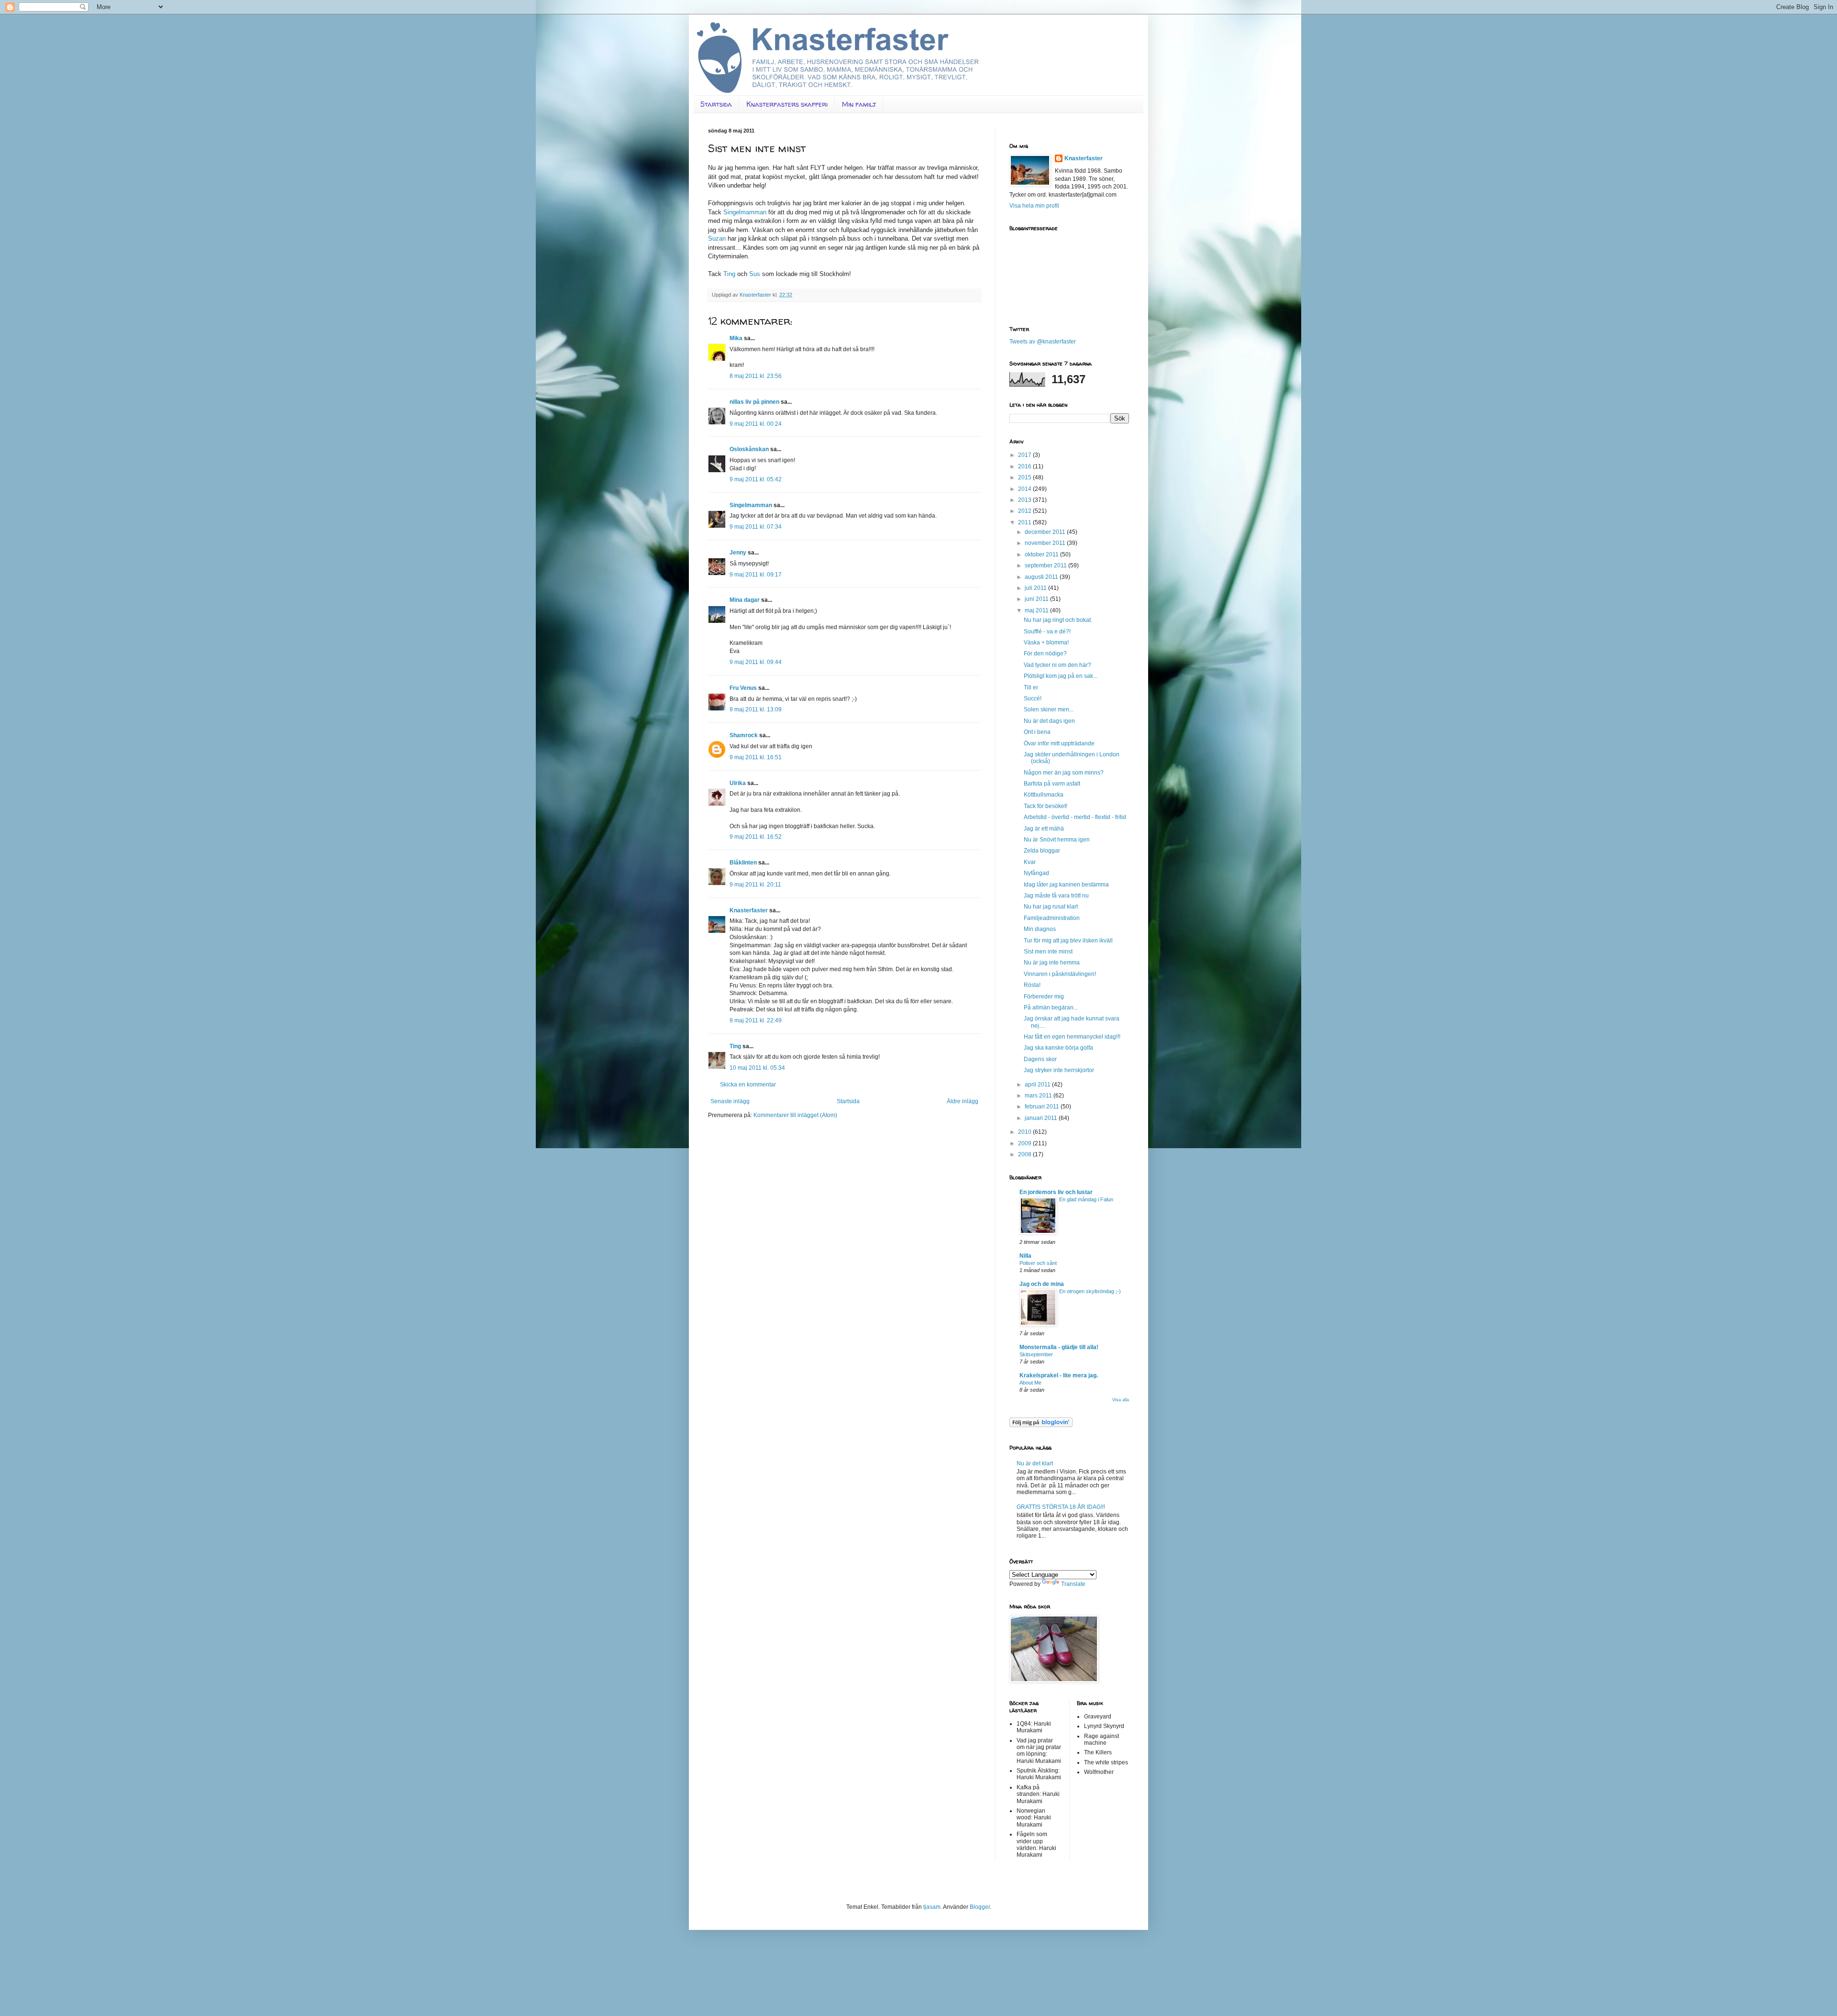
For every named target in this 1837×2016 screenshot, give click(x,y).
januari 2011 (1042, 1118)
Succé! (1033, 698)
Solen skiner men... (1049, 709)
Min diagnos (1040, 929)
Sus (755, 274)
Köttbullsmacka (1044, 795)
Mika (736, 338)
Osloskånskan (749, 449)
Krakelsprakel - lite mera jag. (1059, 1375)
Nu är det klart (1035, 1463)
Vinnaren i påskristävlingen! (1060, 974)
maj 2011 (1037, 610)
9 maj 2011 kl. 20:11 (755, 885)
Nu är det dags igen (1049, 721)
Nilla (1025, 1256)
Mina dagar (745, 600)
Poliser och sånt (1038, 1263)
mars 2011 (1039, 1096)
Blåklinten (743, 863)
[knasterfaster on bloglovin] (1041, 1425)
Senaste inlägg (730, 1101)
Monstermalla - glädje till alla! (1059, 1347)
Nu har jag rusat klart (1051, 907)
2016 (1025, 466)
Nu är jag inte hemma (1052, 963)
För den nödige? (1045, 654)
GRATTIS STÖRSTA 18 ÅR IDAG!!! (1061, 1507)
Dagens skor (1040, 1059)
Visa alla (1121, 1400)
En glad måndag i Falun (1086, 1199)
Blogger (980, 1907)
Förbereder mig (1044, 997)
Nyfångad (1036, 873)
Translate (1073, 1584)
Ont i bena (1037, 732)
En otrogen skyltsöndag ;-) (1090, 1291)
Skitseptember (1036, 1354)
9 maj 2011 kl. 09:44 (756, 662)
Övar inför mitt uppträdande (1059, 743)
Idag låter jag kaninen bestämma (1066, 885)
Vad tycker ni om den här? (1057, 665)
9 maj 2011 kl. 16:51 (756, 757)
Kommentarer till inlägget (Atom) (795, 1115)
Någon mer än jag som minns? (1064, 773)
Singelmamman (745, 212)
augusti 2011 (1042, 577)
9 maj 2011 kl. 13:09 (756, 709)
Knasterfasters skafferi (787, 104)
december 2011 (1046, 532)
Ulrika (738, 783)
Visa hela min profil (1034, 206)
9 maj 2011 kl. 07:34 (756, 527)
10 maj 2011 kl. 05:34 (757, 1068)
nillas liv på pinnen (754, 402)
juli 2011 (1036, 588)
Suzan (717, 238)
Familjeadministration (1052, 918)
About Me (1030, 1383)
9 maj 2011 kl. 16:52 (756, 837)
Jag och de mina (1042, 1284)
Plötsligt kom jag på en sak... (1061, 676)
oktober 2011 (1042, 554)
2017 (1025, 455)
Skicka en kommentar (748, 1085)
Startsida (716, 104)
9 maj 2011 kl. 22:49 (756, 1020)
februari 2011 (1043, 1107)
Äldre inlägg (963, 1101)
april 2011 (1038, 1085)
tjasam (932, 1907)
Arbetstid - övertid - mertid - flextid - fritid (1075, 817)
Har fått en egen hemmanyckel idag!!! (1072, 1037)
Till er (1031, 687)
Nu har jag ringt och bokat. (1058, 620)
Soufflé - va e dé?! (1047, 631)
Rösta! (1032, 985)
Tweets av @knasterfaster (1043, 342)
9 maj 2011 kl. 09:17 (756, 575)
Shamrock (744, 735)
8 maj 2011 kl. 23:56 (756, 376)
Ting (729, 274)
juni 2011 (1037, 599)
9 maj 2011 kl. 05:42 (756, 479)
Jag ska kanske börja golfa (1058, 1048)
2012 (1025, 511)
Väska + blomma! (1046, 642)
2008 (1025, 1154)
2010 (1025, 1132)
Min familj (859, 104)
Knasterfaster (749, 910)
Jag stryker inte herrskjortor (1059, 1070)
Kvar (1030, 862)
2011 (1025, 522)
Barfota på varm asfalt (1052, 784)
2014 (1025, 489)
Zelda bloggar (1042, 851)
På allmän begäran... (1051, 1008)
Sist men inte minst (1048, 952)
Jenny (738, 553)
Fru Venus (743, 688)
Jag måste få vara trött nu (1056, 896)
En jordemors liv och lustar (1056, 1192)
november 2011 (1046, 543)
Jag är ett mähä (1044, 829)
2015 (1025, 477)
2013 (1025, 500)
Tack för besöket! (1046, 806)
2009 (1025, 1143)
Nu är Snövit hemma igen (1057, 840)
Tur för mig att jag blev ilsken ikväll (1068, 941)
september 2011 (1046, 565)
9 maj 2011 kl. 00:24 (756, 424)
